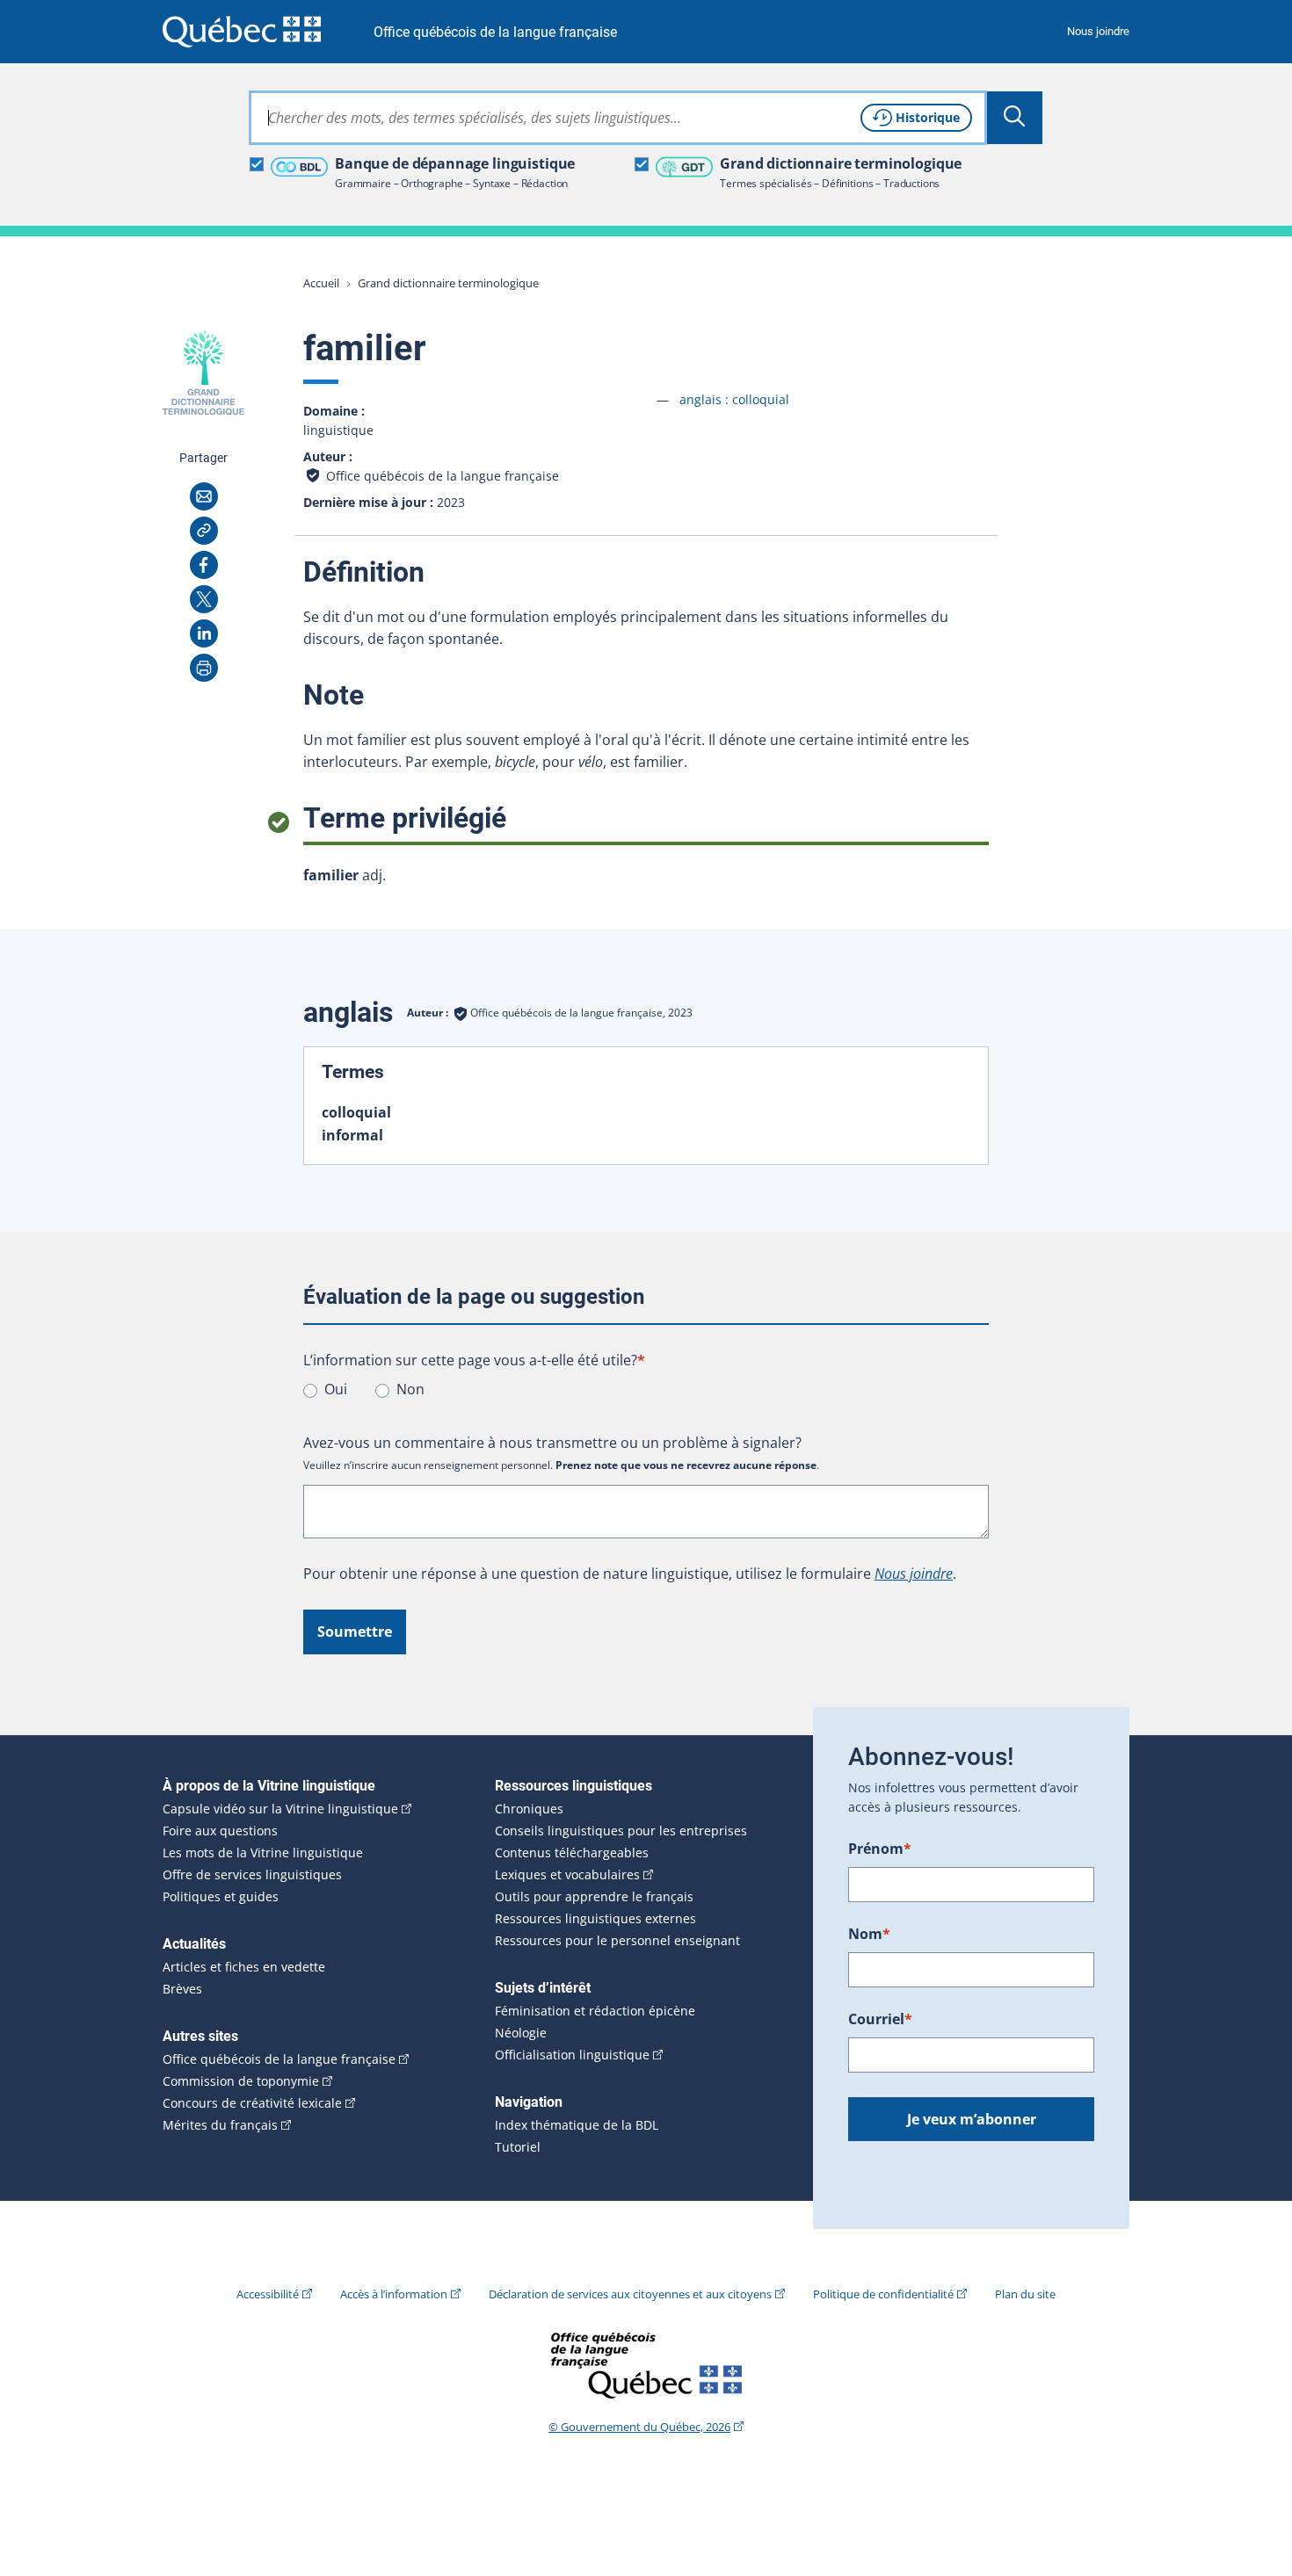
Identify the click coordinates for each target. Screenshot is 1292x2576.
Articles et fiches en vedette (244, 1967)
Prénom (880, 1849)
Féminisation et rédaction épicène (595, 2011)
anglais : (734, 399)
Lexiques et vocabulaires (567, 1875)
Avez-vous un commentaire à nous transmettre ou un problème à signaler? (552, 1443)
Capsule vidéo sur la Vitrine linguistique (280, 1809)
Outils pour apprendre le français (594, 1897)
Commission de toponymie (241, 2081)
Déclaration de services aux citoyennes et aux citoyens (630, 2294)
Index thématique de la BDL (577, 2125)
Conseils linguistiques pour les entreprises (621, 1831)
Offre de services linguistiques (252, 1875)
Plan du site (1025, 2294)
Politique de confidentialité (883, 2294)
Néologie (521, 2033)
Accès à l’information (394, 2294)
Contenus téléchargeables (572, 1853)
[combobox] (618, 118)
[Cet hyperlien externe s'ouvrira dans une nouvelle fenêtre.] (242, 31)
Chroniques (529, 1809)
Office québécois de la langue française (495, 32)
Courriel (880, 2019)
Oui (336, 1389)
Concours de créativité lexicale (252, 2103)
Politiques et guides (221, 1897)
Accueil (321, 283)
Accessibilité (268, 2294)
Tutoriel (518, 2147)
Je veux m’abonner (972, 2119)
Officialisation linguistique (572, 2055)
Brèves (182, 1989)
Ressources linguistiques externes (595, 1919)
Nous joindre (1098, 31)
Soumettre (355, 1632)
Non (410, 1389)
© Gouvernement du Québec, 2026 (639, 2427)
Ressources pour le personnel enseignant (617, 1941)
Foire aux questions (220, 1831)
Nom (869, 1934)
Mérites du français (220, 2125)
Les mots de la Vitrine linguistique (263, 1853)
